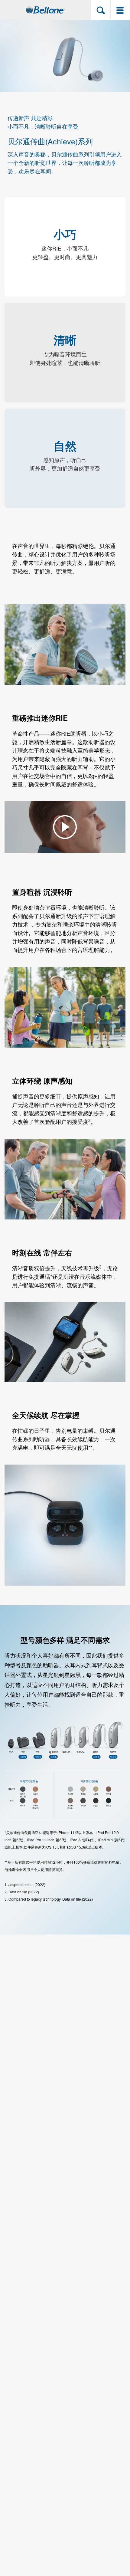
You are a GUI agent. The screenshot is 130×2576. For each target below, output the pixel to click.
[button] (101, 10)
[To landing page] (45, 10)
